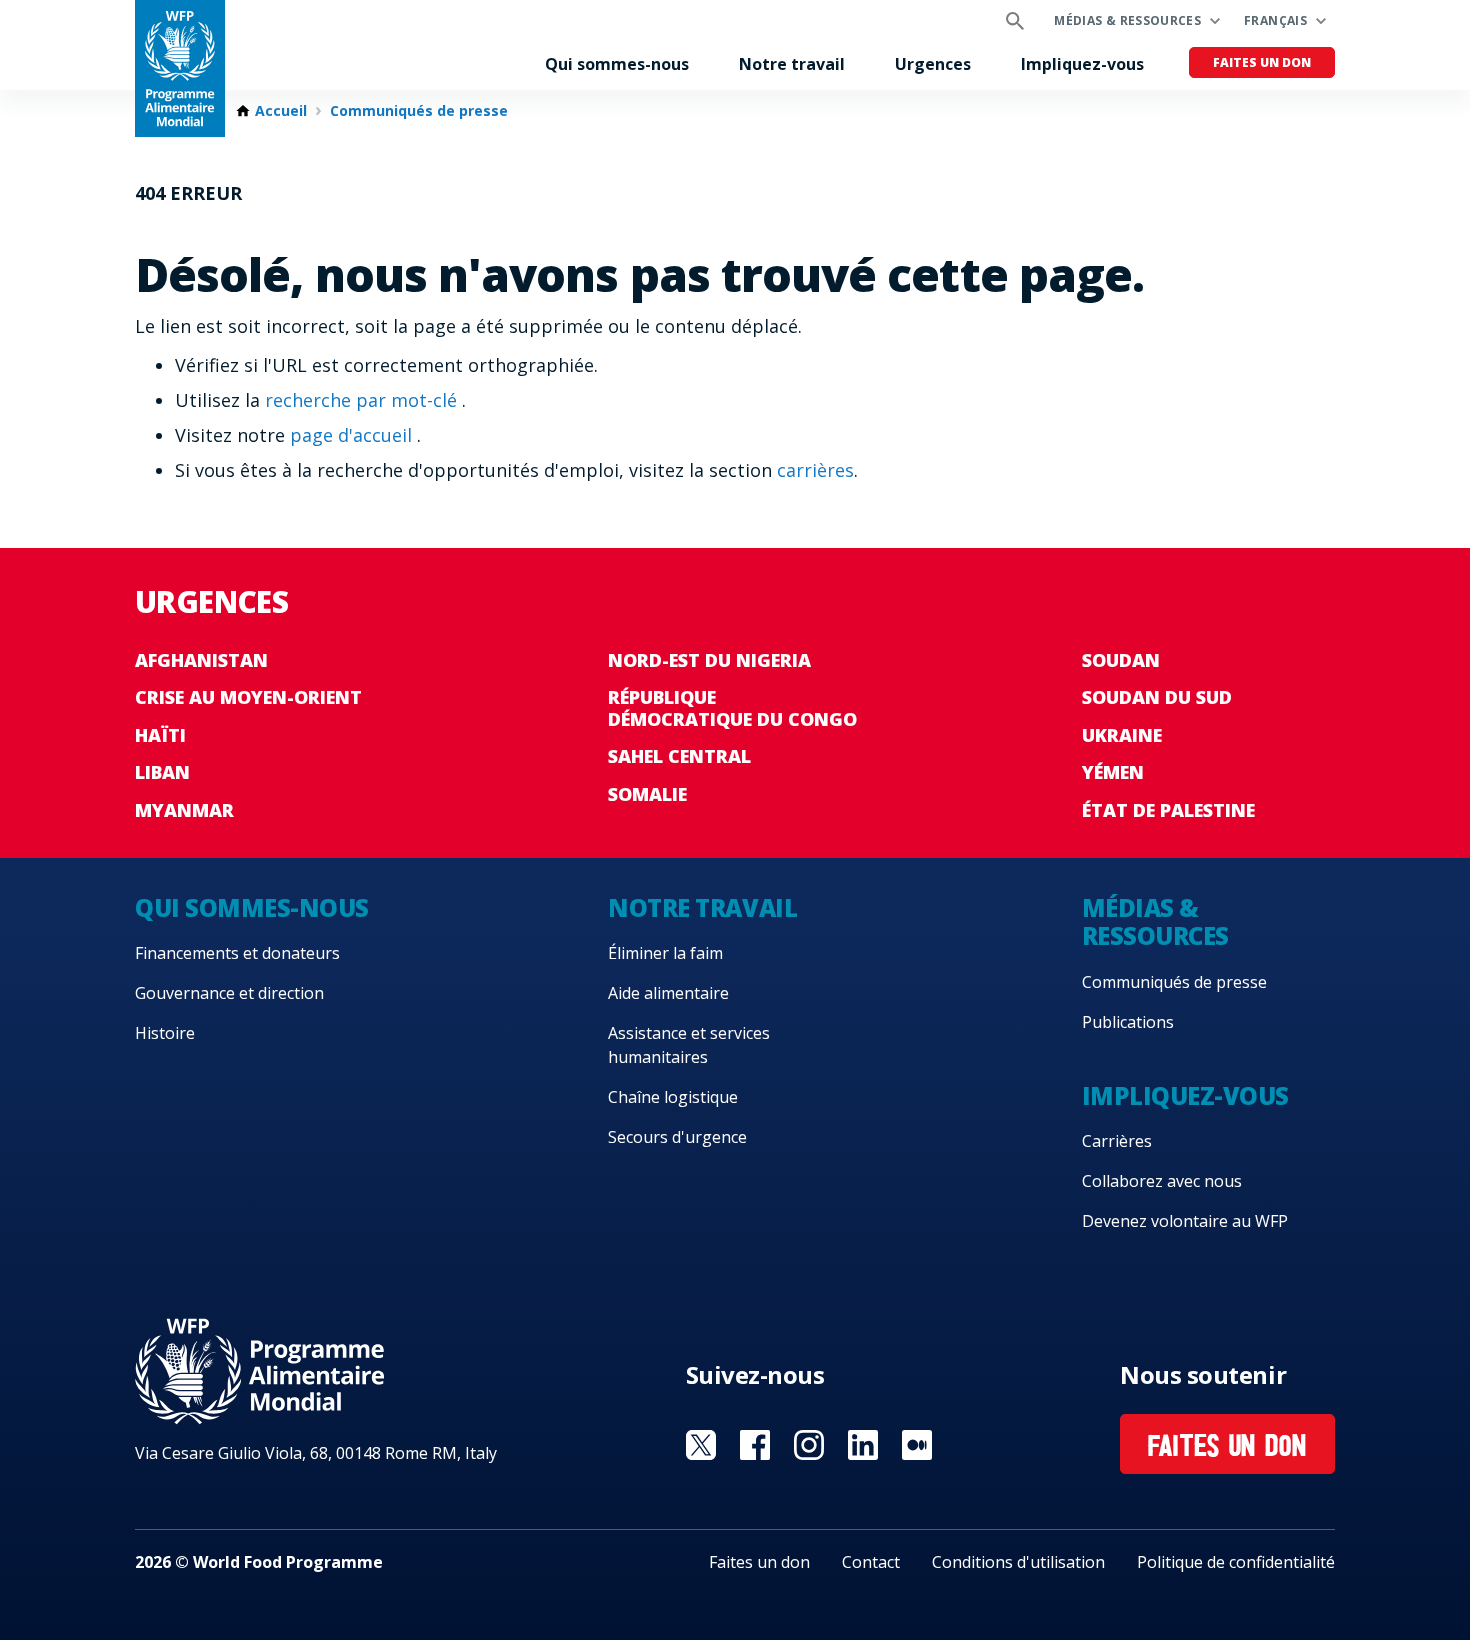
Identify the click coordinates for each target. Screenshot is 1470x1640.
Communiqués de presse (419, 111)
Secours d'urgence (677, 1137)
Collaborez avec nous (1162, 1181)
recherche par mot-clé (363, 400)
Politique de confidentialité (1236, 1562)
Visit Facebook (755, 1445)
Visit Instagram (809, 1445)
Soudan (1121, 660)
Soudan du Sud (1157, 697)
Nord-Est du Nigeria (709, 660)
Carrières (1117, 1141)
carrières (815, 470)
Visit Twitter (701, 1445)
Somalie (647, 794)
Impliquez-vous (1082, 64)
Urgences (933, 64)
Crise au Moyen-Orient (248, 697)
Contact (871, 1562)
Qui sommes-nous (617, 64)
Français (1275, 20)
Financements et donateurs (237, 953)
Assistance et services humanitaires (689, 1045)
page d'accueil (353, 435)
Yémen (1113, 772)
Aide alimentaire (668, 993)
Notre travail (792, 64)
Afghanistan (201, 660)
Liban (162, 772)
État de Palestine (1168, 810)
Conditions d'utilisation (1018, 1562)
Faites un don (1262, 62)
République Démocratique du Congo (732, 708)
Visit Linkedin (863, 1445)
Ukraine (1122, 735)
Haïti (160, 735)
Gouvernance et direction (229, 993)
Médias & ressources (1127, 20)
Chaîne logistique (673, 1097)
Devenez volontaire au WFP (1185, 1221)
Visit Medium (917, 1445)
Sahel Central (679, 756)
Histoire (165, 1033)
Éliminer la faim (665, 953)
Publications (1128, 1022)
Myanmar (184, 810)
